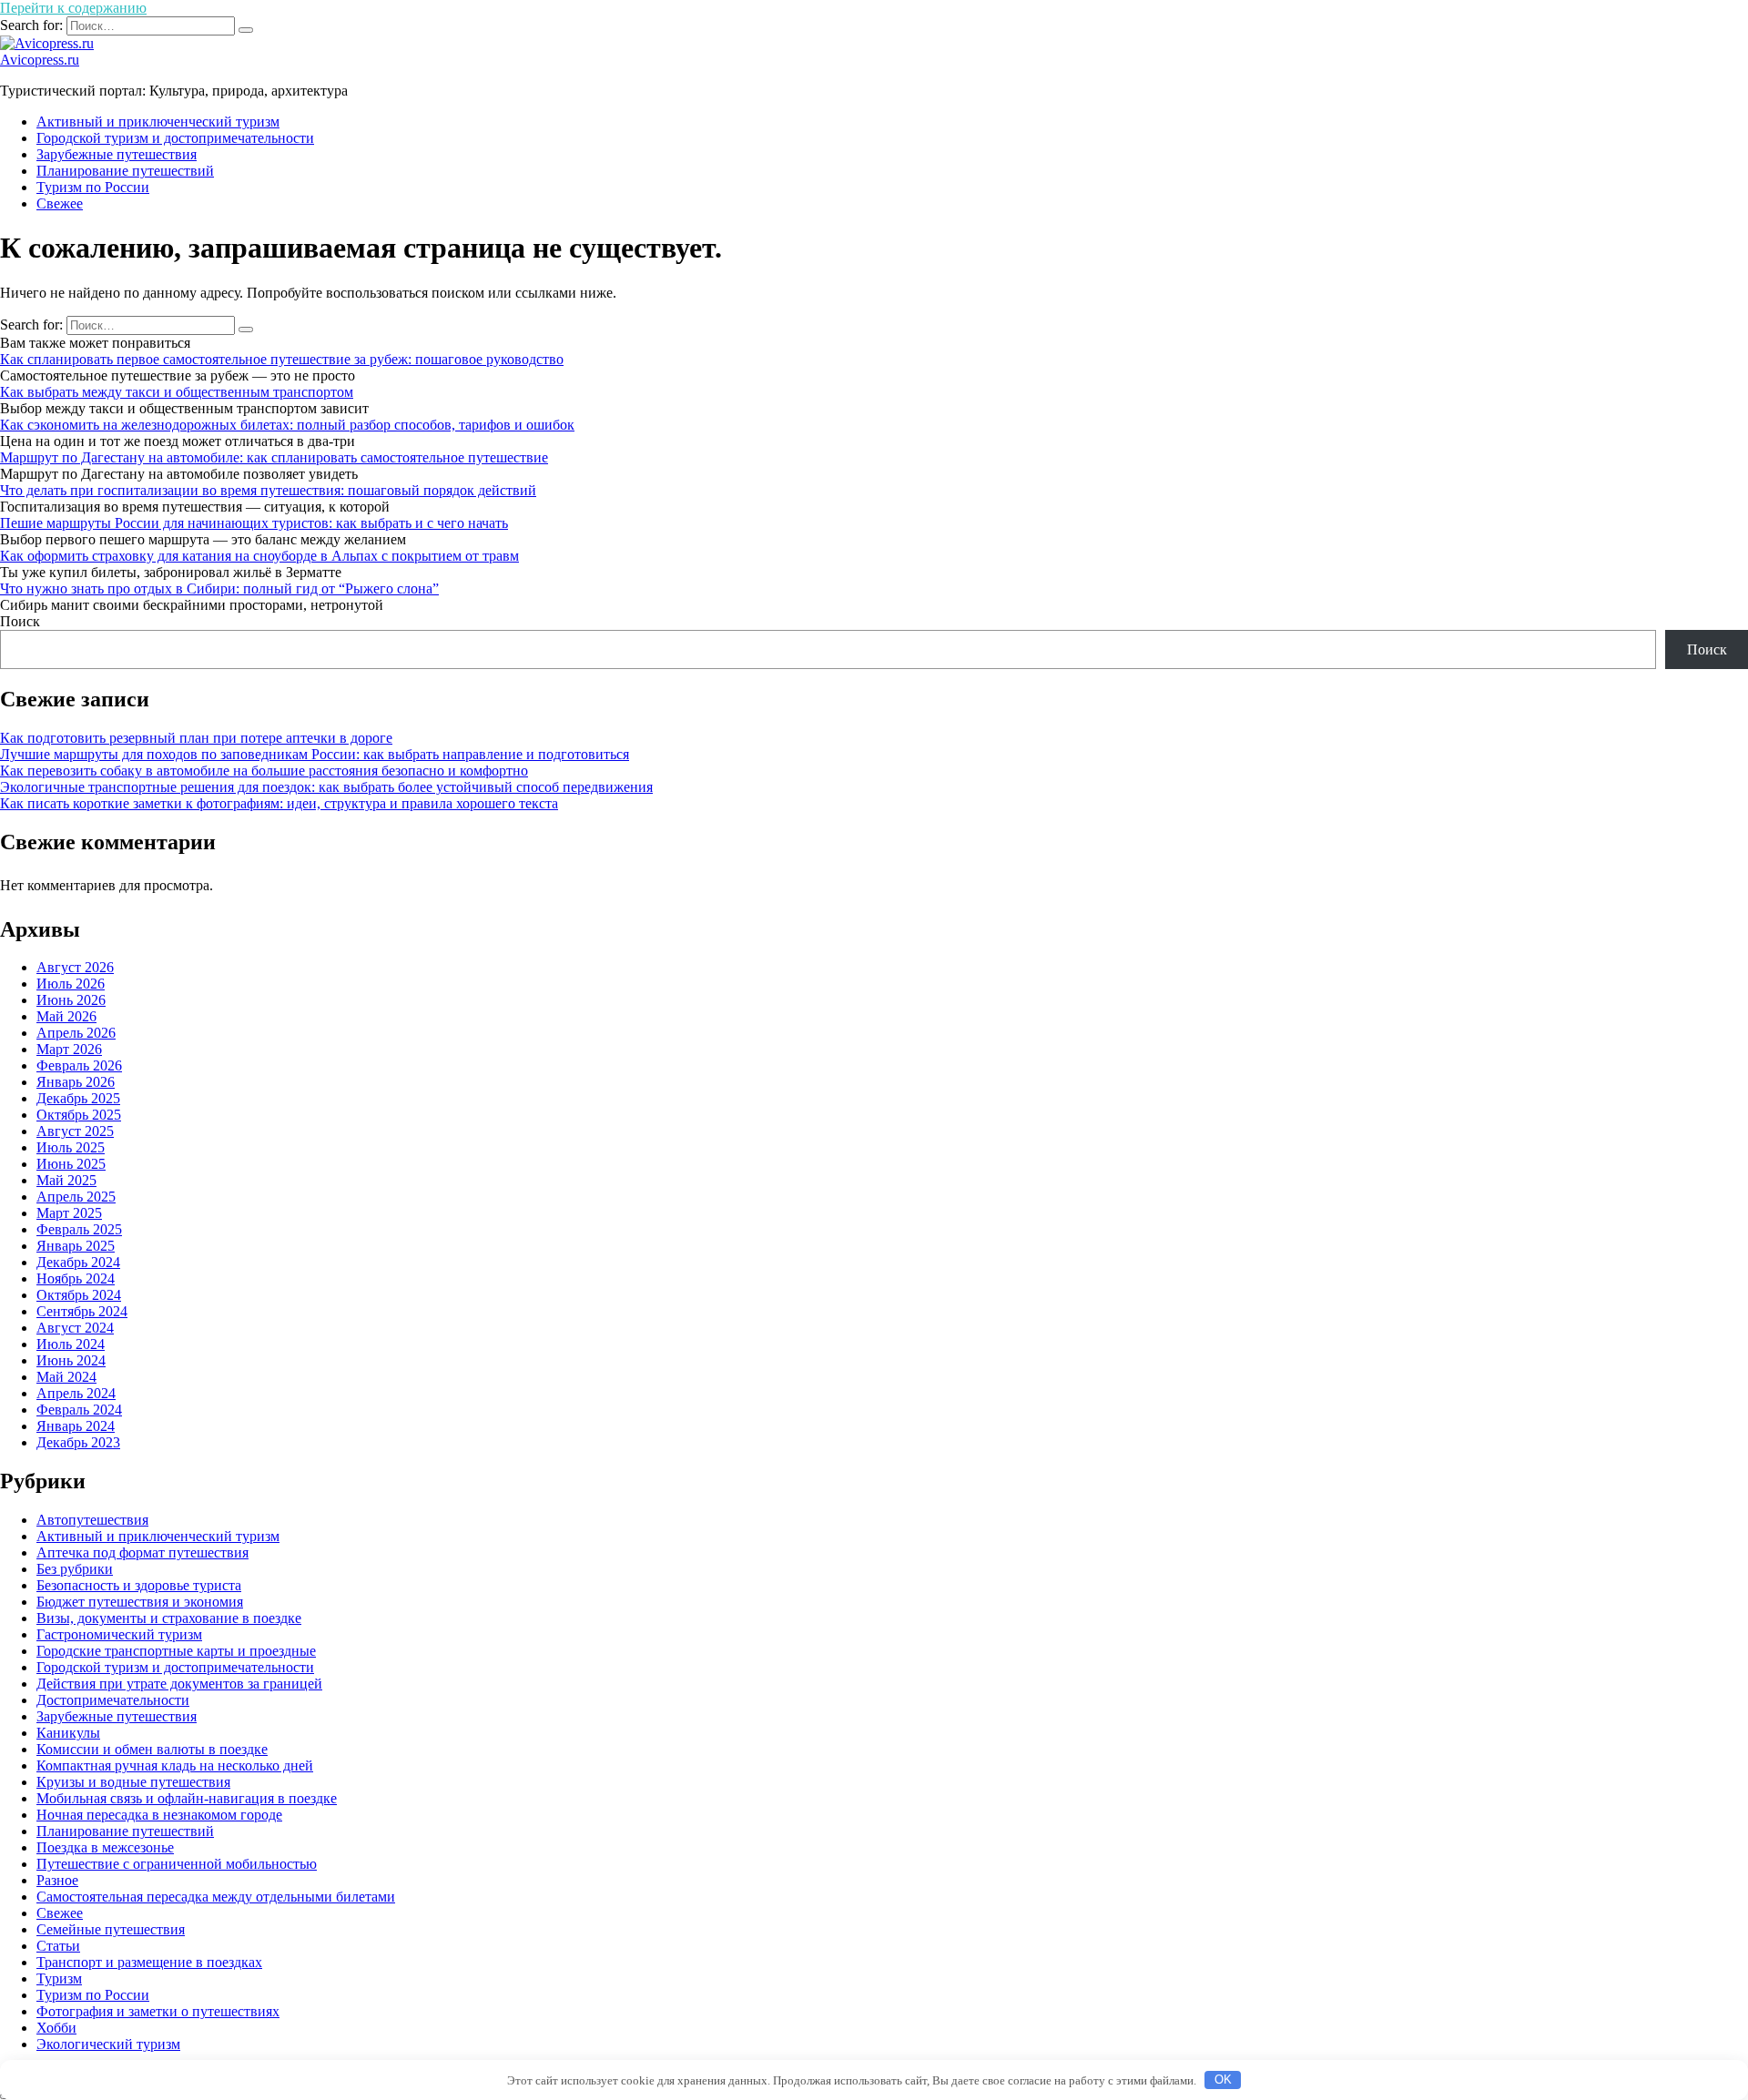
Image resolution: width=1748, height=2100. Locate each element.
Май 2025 (66, 1180)
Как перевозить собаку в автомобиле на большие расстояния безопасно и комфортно (264, 771)
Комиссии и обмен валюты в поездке (152, 1749)
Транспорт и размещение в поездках (149, 1962)
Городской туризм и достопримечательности (175, 138)
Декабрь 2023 (78, 1442)
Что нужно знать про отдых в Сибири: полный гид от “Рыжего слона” (219, 588)
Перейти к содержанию (73, 8)
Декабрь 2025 (78, 1098)
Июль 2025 (71, 1147)
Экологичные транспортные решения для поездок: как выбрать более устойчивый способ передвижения (326, 787)
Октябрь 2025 (79, 1115)
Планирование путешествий (125, 171)
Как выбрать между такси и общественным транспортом (177, 392)
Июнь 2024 (71, 1360)
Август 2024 (75, 1328)
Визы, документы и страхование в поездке (169, 1618)
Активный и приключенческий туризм (158, 122)
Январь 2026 (76, 1082)
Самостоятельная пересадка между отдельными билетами (216, 1897)
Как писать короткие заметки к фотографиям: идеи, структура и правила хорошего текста (279, 803)
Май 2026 (66, 1016)
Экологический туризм (108, 2044)
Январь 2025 (76, 1246)
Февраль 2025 (79, 1229)
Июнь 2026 (71, 1000)
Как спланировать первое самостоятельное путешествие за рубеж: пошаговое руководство (282, 359)
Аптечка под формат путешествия (142, 1552)
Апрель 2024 (76, 1393)
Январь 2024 (76, 1426)
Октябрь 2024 (79, 1295)
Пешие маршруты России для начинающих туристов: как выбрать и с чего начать (254, 523)
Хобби (56, 2028)
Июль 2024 (71, 1344)
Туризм (59, 1978)
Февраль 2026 (79, 1065)
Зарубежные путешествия (117, 154)
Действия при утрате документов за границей (179, 1684)
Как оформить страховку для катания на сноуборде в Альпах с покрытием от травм (259, 556)
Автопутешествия (92, 1520)
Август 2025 (75, 1131)
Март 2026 (69, 1049)
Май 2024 (66, 1377)
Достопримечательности (113, 1700)
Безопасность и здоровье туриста (139, 1585)
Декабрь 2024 (78, 1262)
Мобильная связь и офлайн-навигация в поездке (187, 1798)
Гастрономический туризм (119, 1634)
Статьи (58, 1946)
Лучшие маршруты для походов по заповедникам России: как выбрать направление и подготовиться (315, 754)
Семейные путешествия (111, 1929)
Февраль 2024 (79, 1410)
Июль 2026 (71, 984)
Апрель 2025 (76, 1197)
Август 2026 (75, 967)
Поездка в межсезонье (105, 1847)
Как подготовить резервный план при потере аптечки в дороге (196, 738)
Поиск (20, 621)
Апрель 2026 (76, 1033)
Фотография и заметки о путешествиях (158, 2011)
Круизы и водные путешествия (133, 1782)
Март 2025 (69, 1213)
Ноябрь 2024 (76, 1278)
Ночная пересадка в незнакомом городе (159, 1815)
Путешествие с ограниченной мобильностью (177, 1864)
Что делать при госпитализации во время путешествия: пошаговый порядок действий (268, 490)
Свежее (60, 203)
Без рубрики (75, 1569)
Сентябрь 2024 (82, 1311)
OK (1223, 2080)
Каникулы (68, 1733)
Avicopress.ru (40, 60)
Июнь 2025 (71, 1164)
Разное (57, 1880)
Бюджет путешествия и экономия (140, 1602)
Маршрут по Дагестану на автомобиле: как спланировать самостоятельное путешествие (274, 457)
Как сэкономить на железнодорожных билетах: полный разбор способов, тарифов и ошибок (287, 425)
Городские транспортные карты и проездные (176, 1651)
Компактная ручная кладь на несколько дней (175, 1765)
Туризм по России (93, 187)
